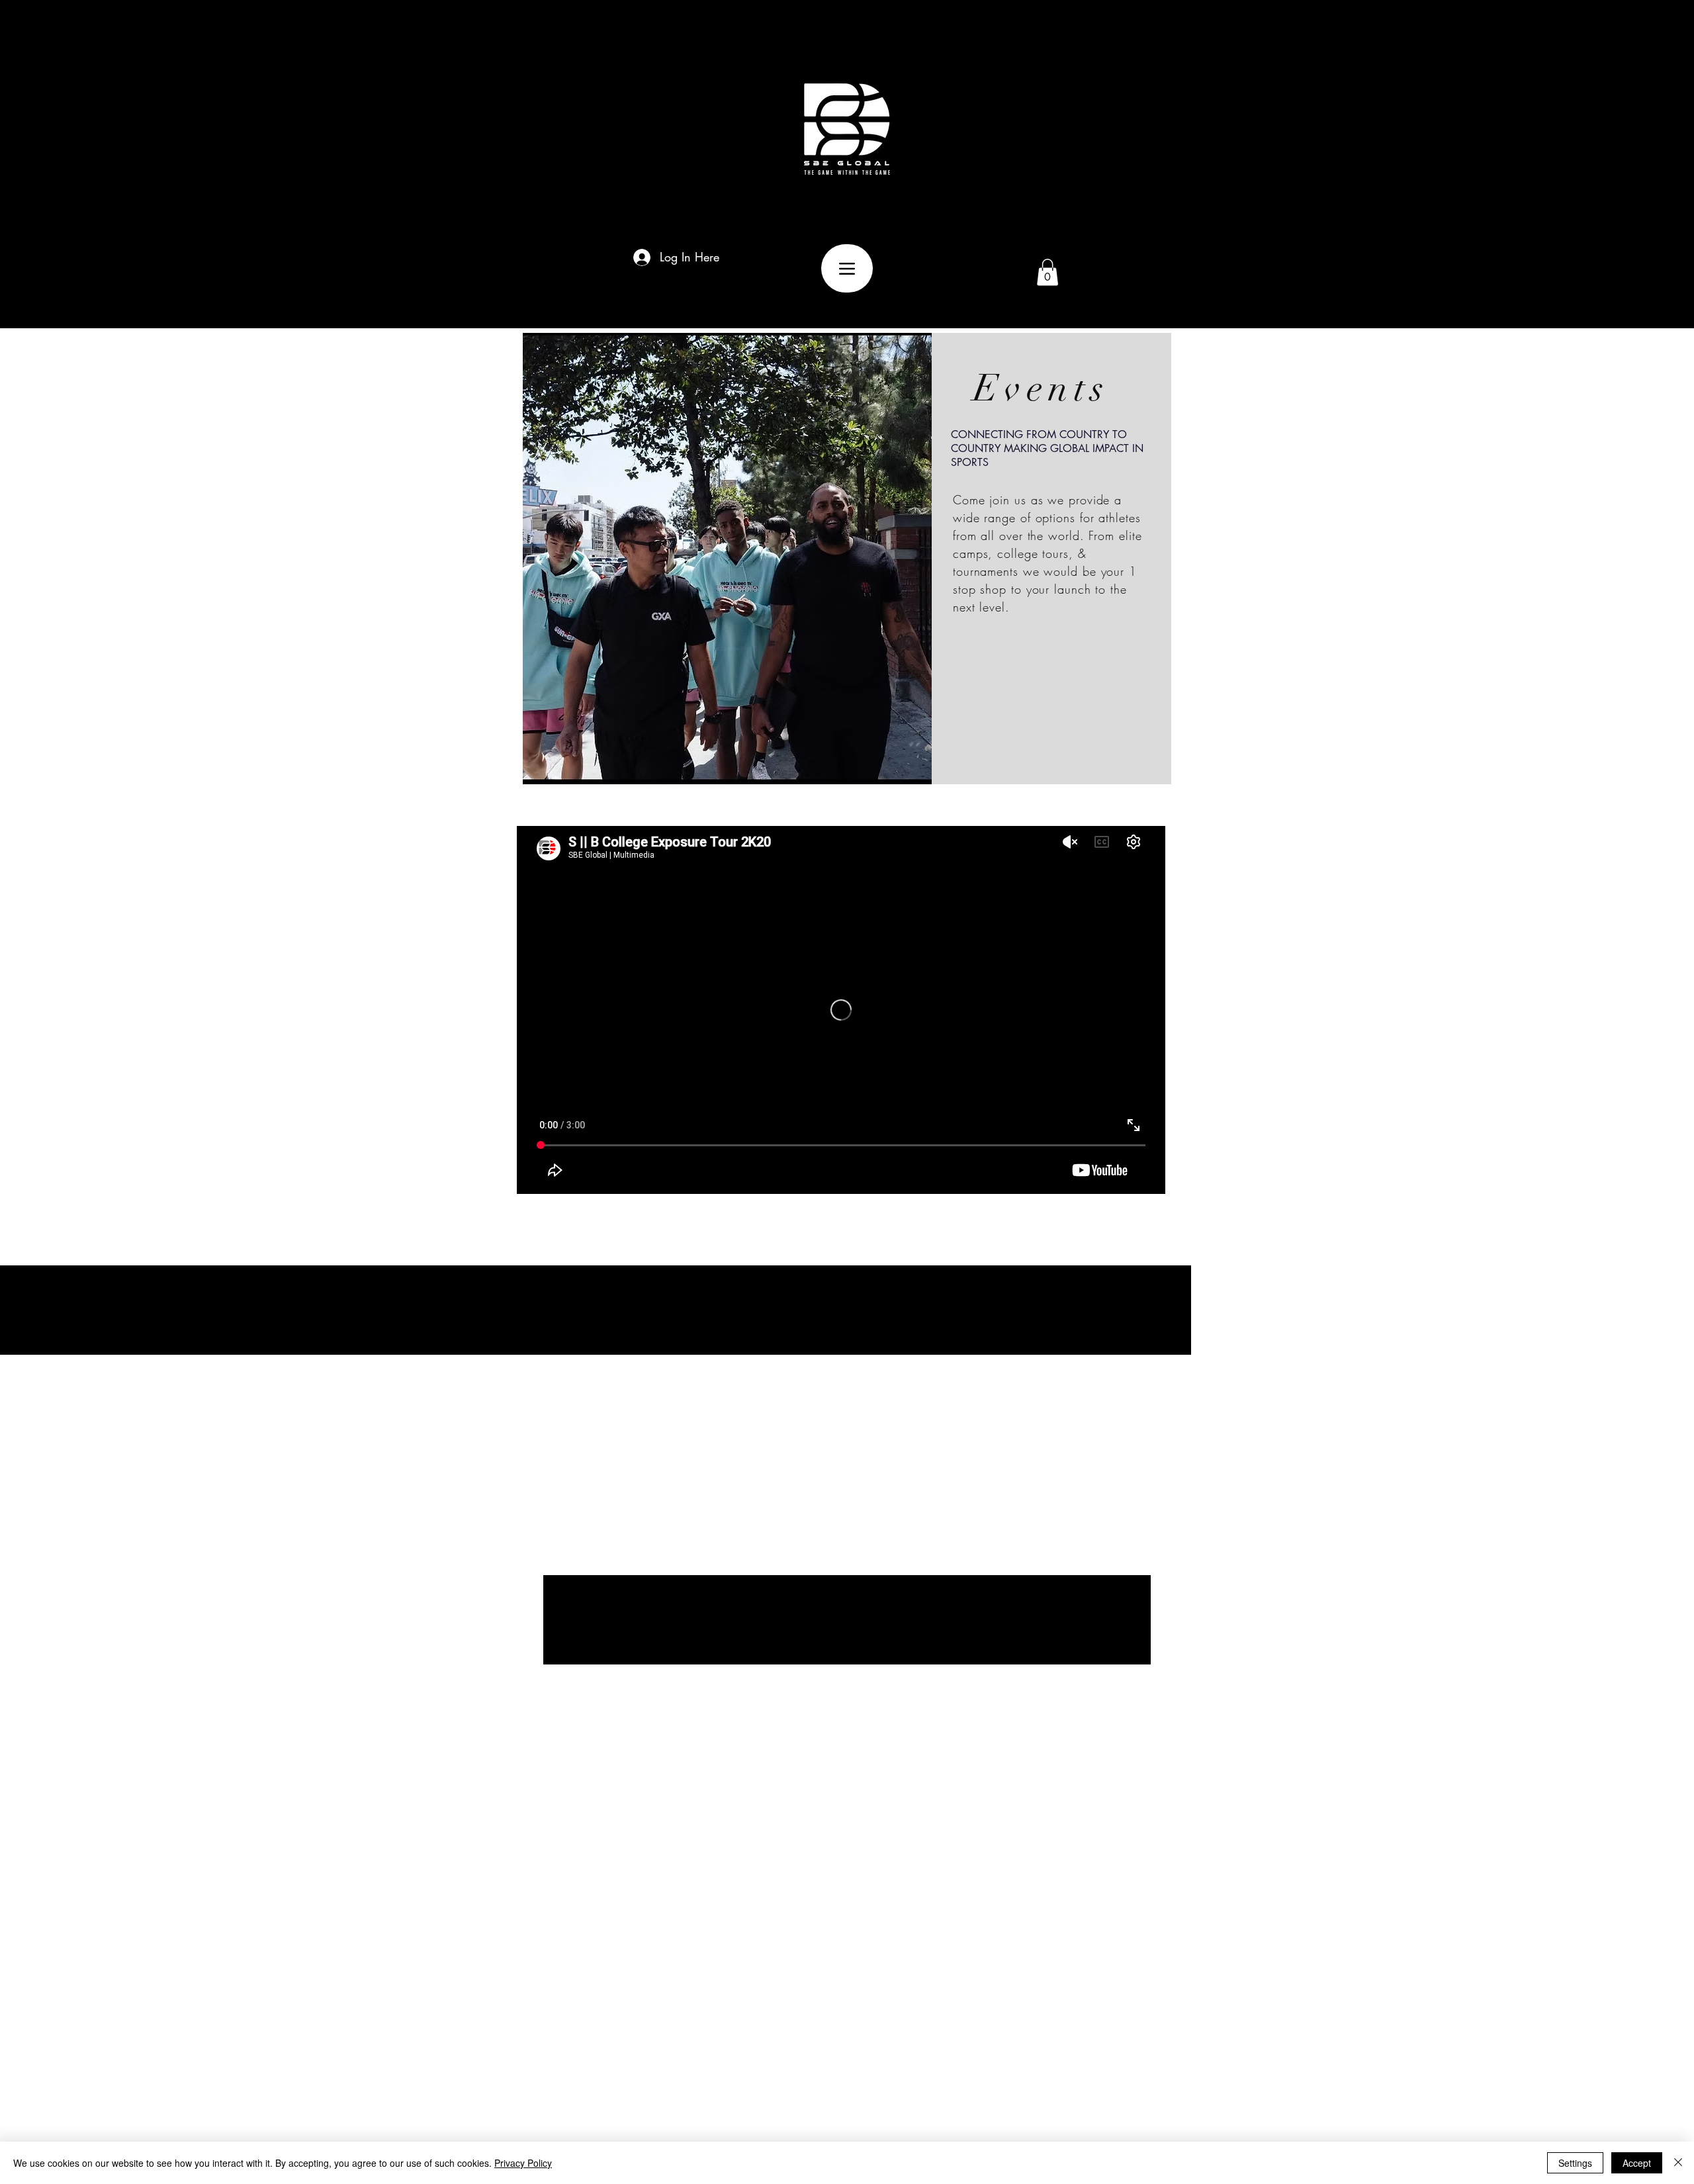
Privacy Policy (523, 2163)
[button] (1048, 272)
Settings (1575, 2163)
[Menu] (847, 268)
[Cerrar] (1678, 2163)
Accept (1637, 2163)
